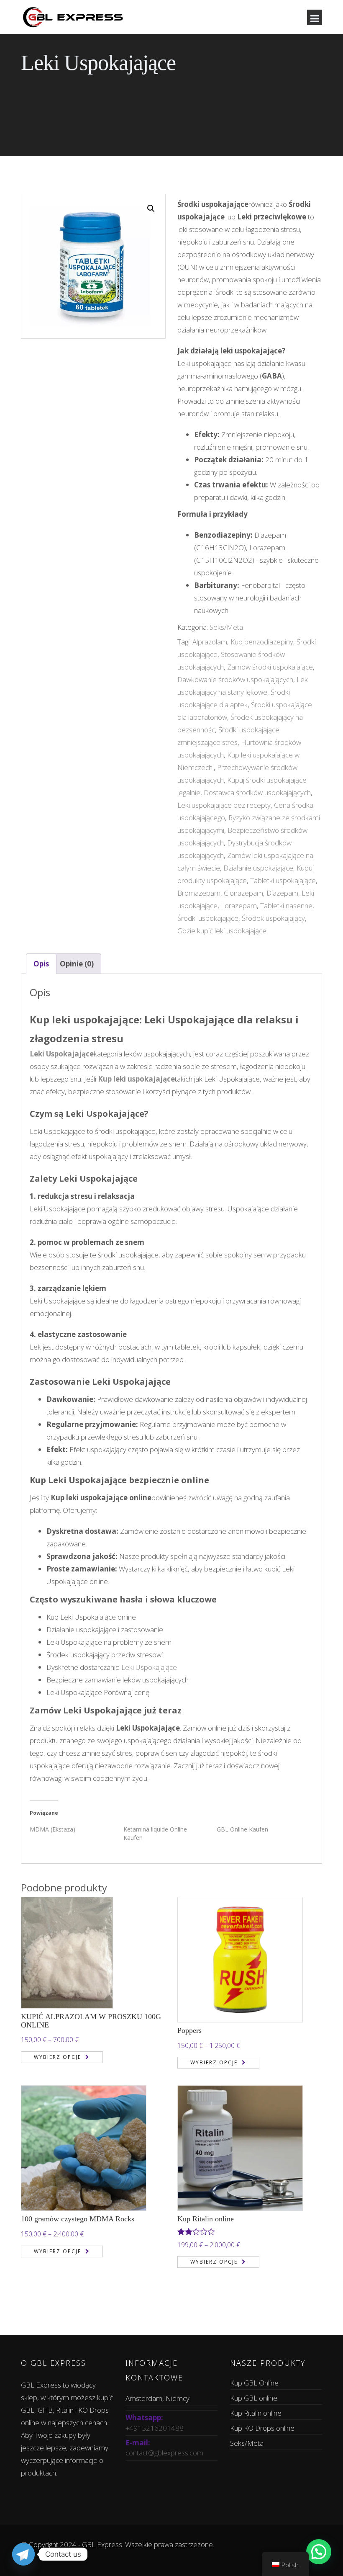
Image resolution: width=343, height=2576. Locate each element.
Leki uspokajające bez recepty (224, 805)
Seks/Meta (226, 627)
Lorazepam (239, 905)
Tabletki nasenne (286, 905)
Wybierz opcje (58, 2057)
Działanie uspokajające (258, 868)
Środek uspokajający (273, 918)
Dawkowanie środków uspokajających (235, 679)
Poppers (189, 2030)
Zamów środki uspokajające (270, 667)
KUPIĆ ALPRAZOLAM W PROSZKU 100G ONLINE (91, 2021)
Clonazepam (243, 893)
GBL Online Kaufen (242, 1829)
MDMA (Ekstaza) (52, 1829)
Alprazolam (210, 642)
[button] (151, 209)
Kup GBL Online (254, 2383)
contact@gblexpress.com (164, 2453)
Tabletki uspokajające (283, 880)
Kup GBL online (254, 2398)
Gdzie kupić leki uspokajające (222, 931)
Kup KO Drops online (262, 2428)
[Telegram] (23, 2554)
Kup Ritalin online (206, 2219)
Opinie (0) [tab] (77, 964)
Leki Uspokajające (149, 1667)
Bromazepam (199, 893)
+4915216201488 (155, 2428)
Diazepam (282, 893)
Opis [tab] (41, 964)
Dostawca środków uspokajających (257, 792)
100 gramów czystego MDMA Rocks (78, 2219)
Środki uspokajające (208, 918)
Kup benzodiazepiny (262, 642)
